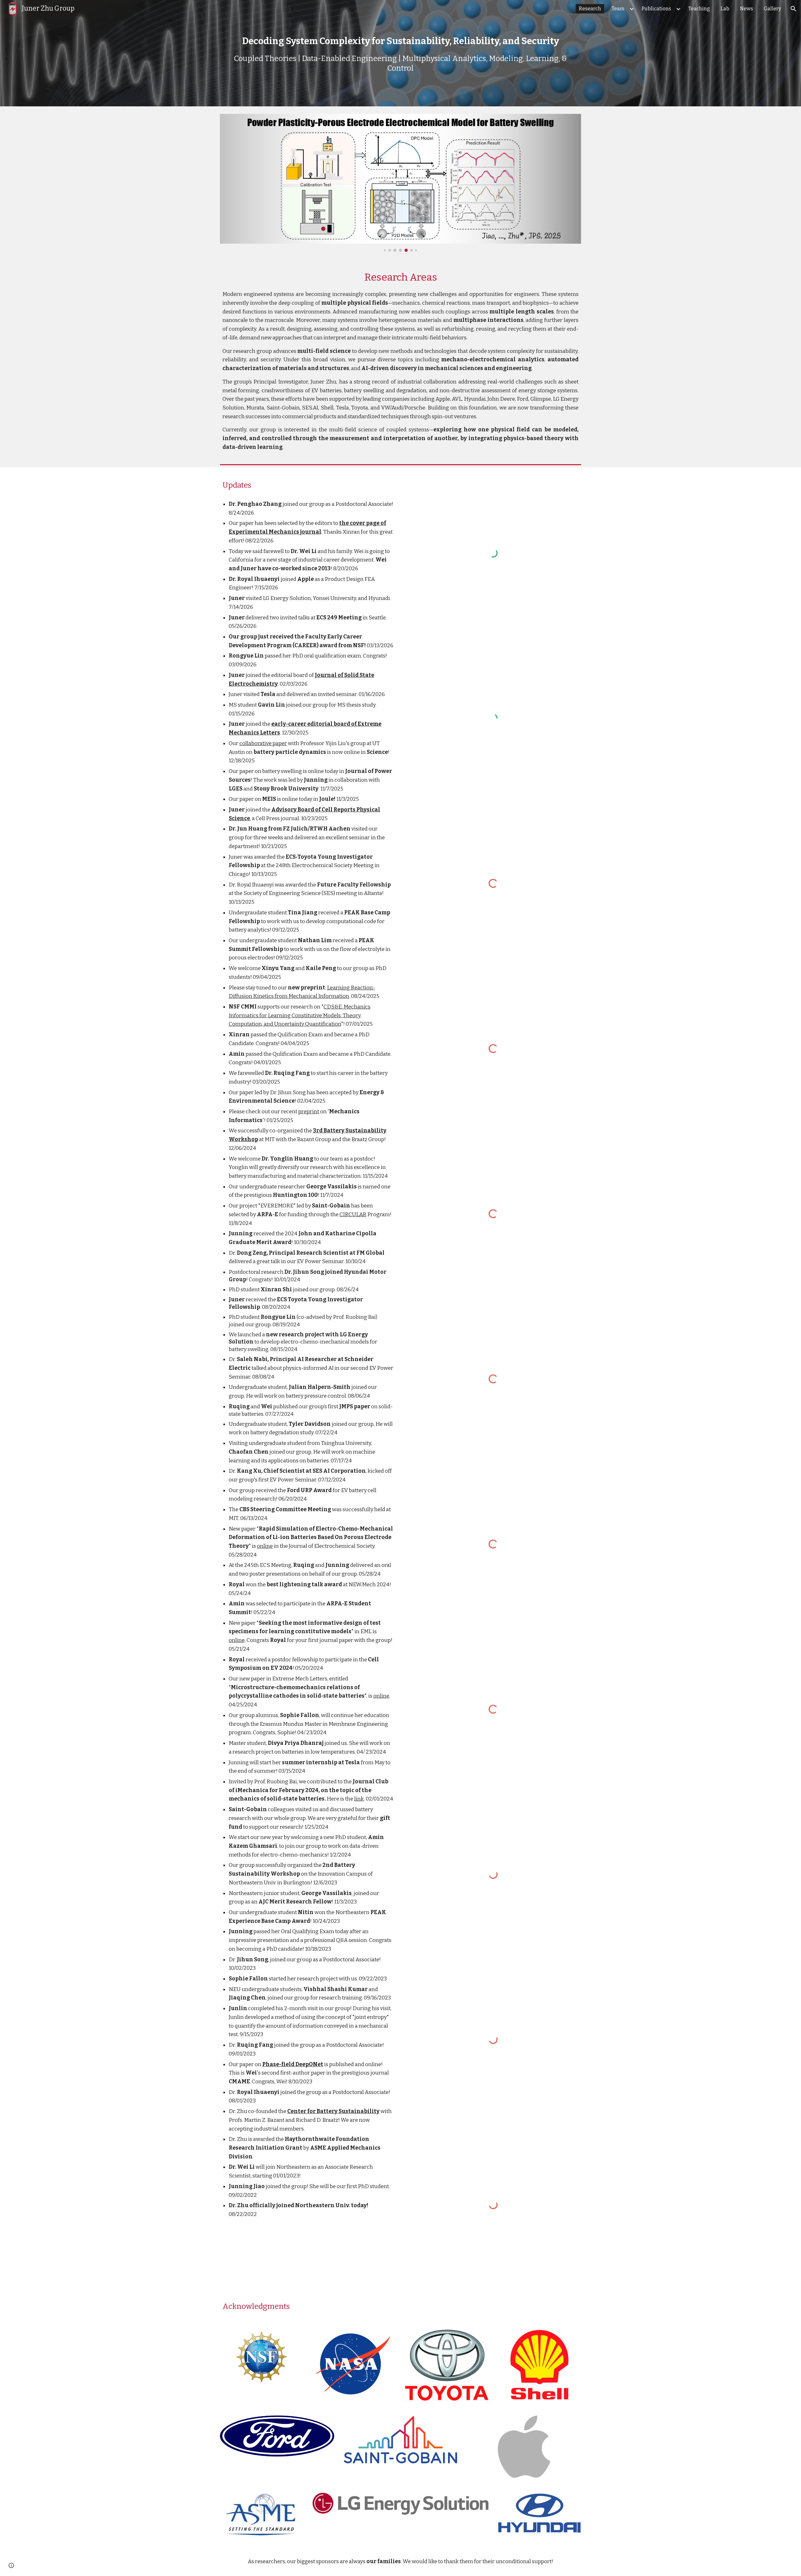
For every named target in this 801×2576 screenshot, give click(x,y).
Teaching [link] (699, 9)
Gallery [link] (772, 9)
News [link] (747, 9)
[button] (793, 9)
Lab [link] (725, 9)
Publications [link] (656, 9)
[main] (400, 53)
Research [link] (590, 9)
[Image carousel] (400, 183)
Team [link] (618, 9)
